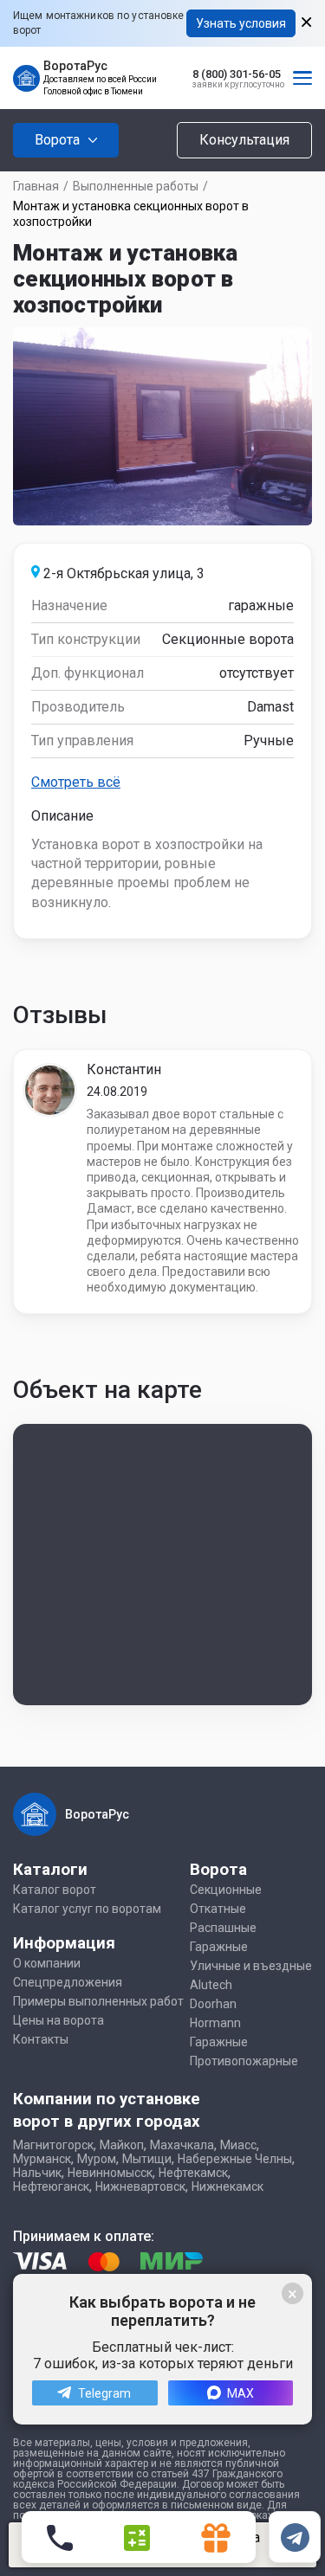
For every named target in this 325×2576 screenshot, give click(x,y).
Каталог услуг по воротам (87, 1909)
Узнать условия (241, 23)
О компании (47, 1963)
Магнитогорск (53, 2145)
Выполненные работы (136, 186)
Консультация (244, 140)
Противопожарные (244, 2061)
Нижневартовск (140, 2186)
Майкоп (122, 2145)
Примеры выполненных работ (98, 2001)
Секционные (226, 1890)
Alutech (211, 1985)
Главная (36, 186)
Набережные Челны (235, 2159)
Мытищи (147, 2159)
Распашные (223, 1928)
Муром (97, 2159)
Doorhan (213, 2004)
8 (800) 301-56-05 (237, 74)
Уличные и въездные (251, 1966)
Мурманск (42, 2159)
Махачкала (182, 2145)
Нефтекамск (193, 2173)
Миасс (238, 2145)
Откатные (218, 1909)
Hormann (215, 2023)
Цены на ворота (58, 2020)
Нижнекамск (227, 2186)
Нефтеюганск (51, 2186)
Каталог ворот (55, 1890)
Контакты (41, 2039)
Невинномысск (110, 2173)
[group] (162, 426)
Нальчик (37, 2173)
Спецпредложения (68, 1982)
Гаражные (219, 1947)
